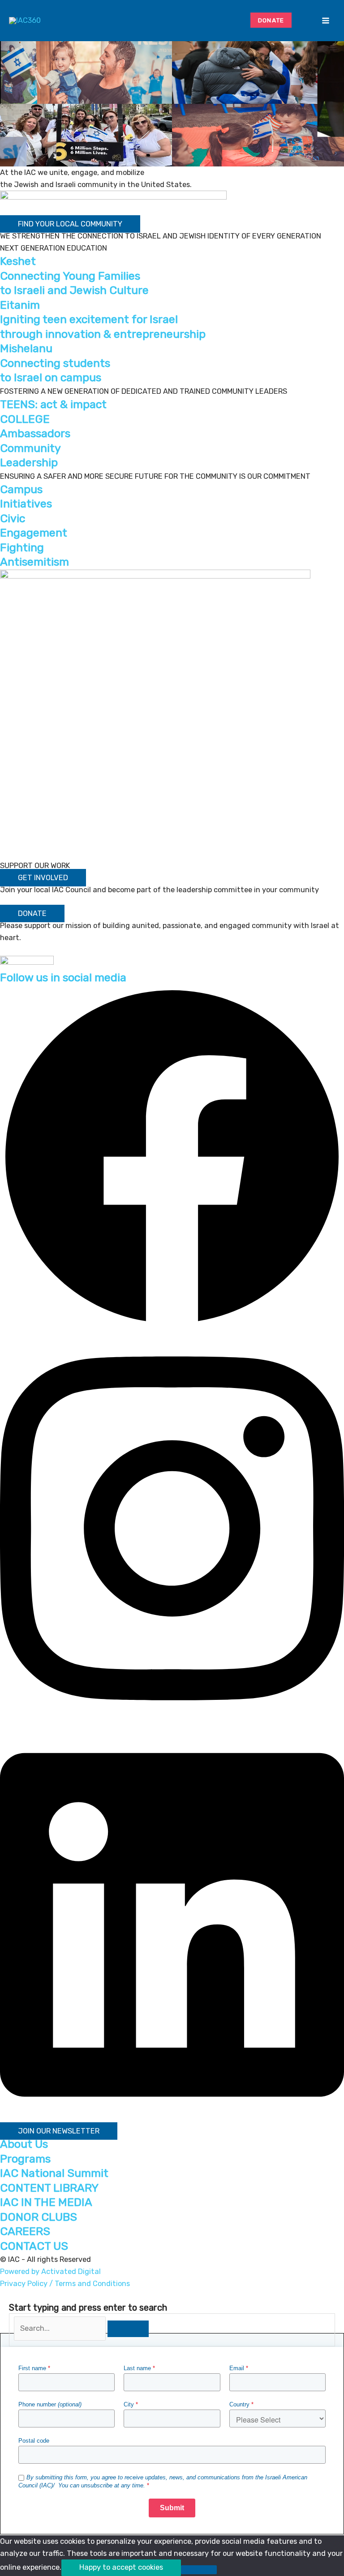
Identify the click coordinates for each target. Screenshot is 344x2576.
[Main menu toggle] (325, 21)
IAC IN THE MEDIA (46, 2202)
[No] (199, 2570)
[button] (304, 21)
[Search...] (61, 2328)
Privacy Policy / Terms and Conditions (65, 2284)
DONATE (271, 20)
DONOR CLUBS (39, 2217)
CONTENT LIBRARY (49, 2188)
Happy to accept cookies (121, 2567)
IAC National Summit (54, 2173)
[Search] (128, 2329)
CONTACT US (34, 2246)
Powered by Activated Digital (50, 2272)
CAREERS (25, 2231)
